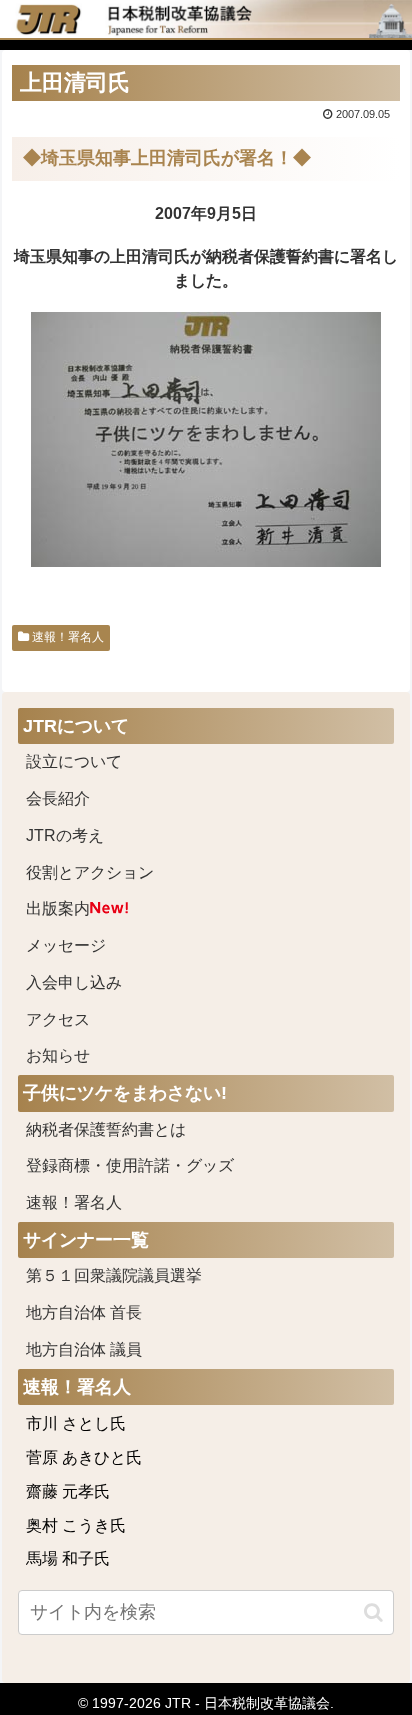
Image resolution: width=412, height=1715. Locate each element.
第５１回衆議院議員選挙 (114, 1275)
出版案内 (58, 908)
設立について (74, 761)
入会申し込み (74, 982)
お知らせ (58, 1055)
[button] (373, 1612)
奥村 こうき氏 (76, 1525)
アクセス (58, 1019)
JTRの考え (65, 835)
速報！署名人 (66, 637)
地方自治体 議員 (84, 1349)
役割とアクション (90, 872)
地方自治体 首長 (108, 1312)
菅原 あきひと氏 (84, 1457)
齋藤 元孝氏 (68, 1491)
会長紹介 (58, 798)
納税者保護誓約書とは (106, 1129)
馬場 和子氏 (68, 1558)
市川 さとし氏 (76, 1423)
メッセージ (66, 945)
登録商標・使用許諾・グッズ (130, 1165)
